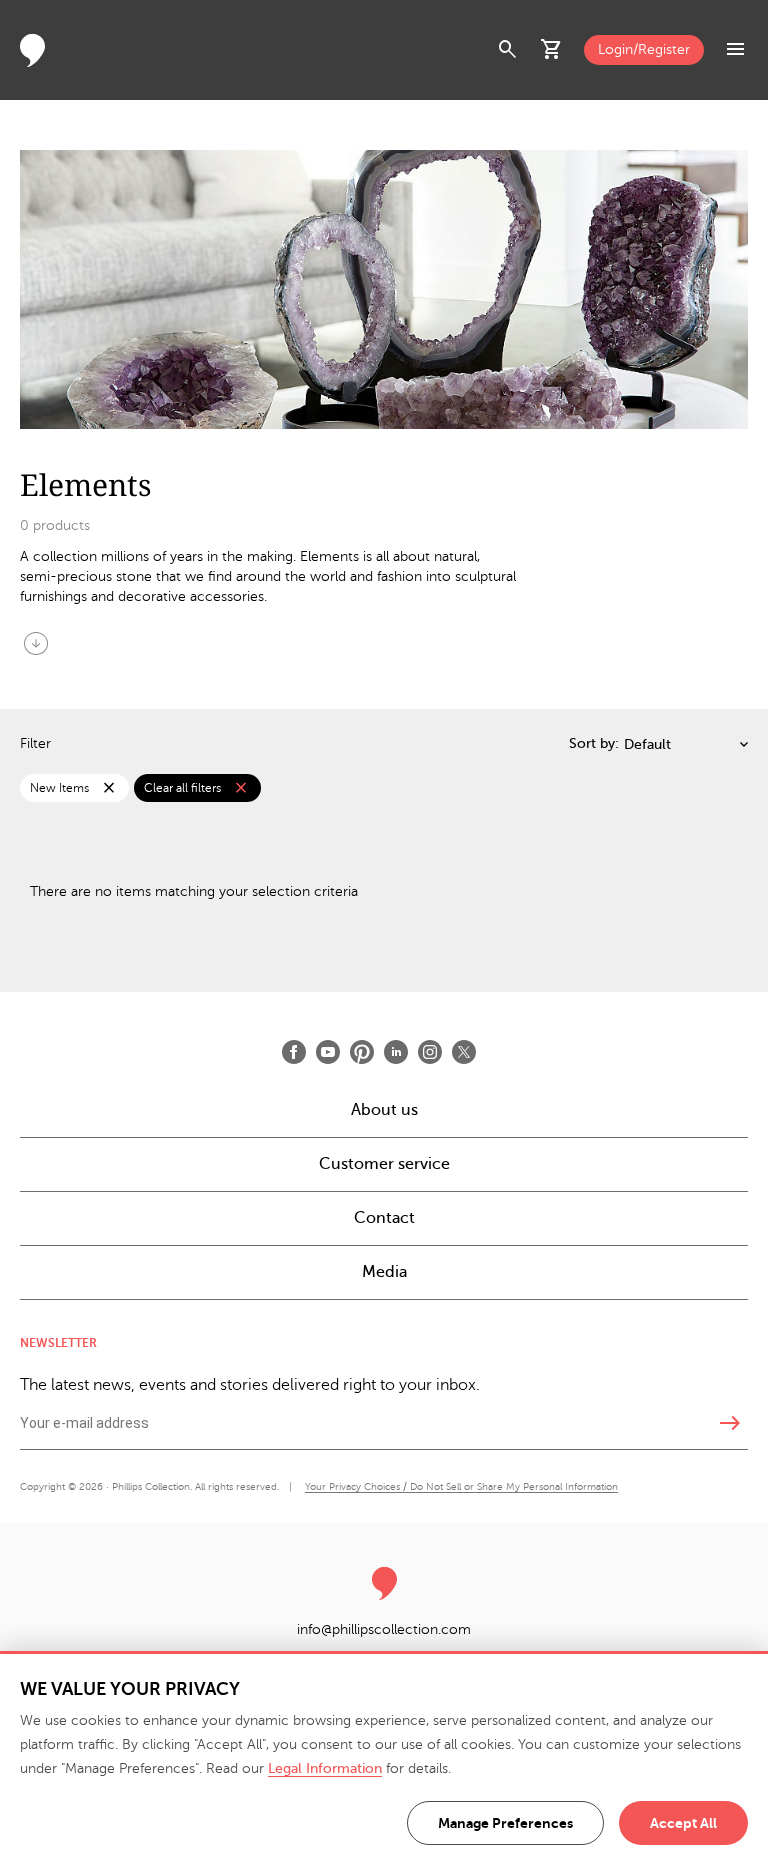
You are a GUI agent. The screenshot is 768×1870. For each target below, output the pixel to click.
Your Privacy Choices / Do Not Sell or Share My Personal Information (461, 1486)
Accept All (683, 1823)
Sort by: (594, 743)
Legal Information (325, 1768)
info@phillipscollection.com (384, 1629)
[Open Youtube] (328, 1052)
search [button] (508, 50)
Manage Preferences (505, 1823)
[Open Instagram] (430, 1052)
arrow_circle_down (36, 643)
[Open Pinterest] (362, 1052)
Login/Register (644, 49)
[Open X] (464, 1052)
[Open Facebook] (294, 1052)
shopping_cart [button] (552, 50)
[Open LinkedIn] (396, 1052)
